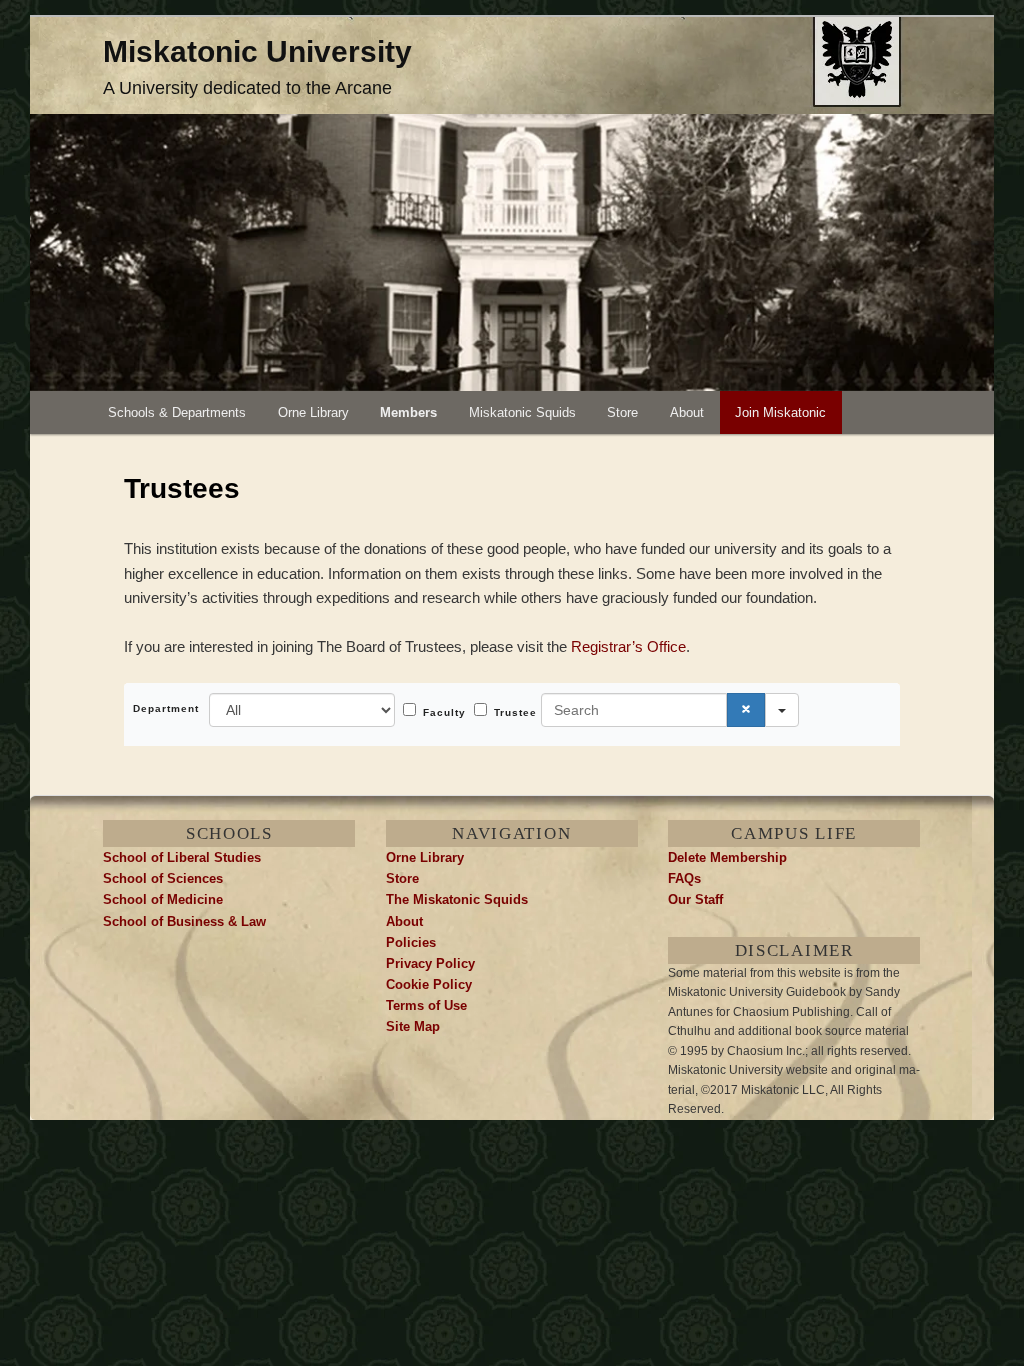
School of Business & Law (184, 921)
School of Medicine (163, 899)
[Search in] (782, 710)
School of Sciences (163, 878)
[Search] (746, 710)
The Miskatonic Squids (457, 899)
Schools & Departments (177, 412)
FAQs (684, 878)
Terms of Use (426, 1005)
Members (408, 412)
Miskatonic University (257, 51)
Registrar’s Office (628, 646)
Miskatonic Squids (522, 412)
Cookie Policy (429, 984)
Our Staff (695, 899)
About (687, 412)
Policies (411, 942)
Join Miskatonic (780, 412)
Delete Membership (727, 857)
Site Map (413, 1026)
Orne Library (313, 412)
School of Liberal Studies (182, 857)
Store (622, 412)
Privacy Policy (430, 963)
